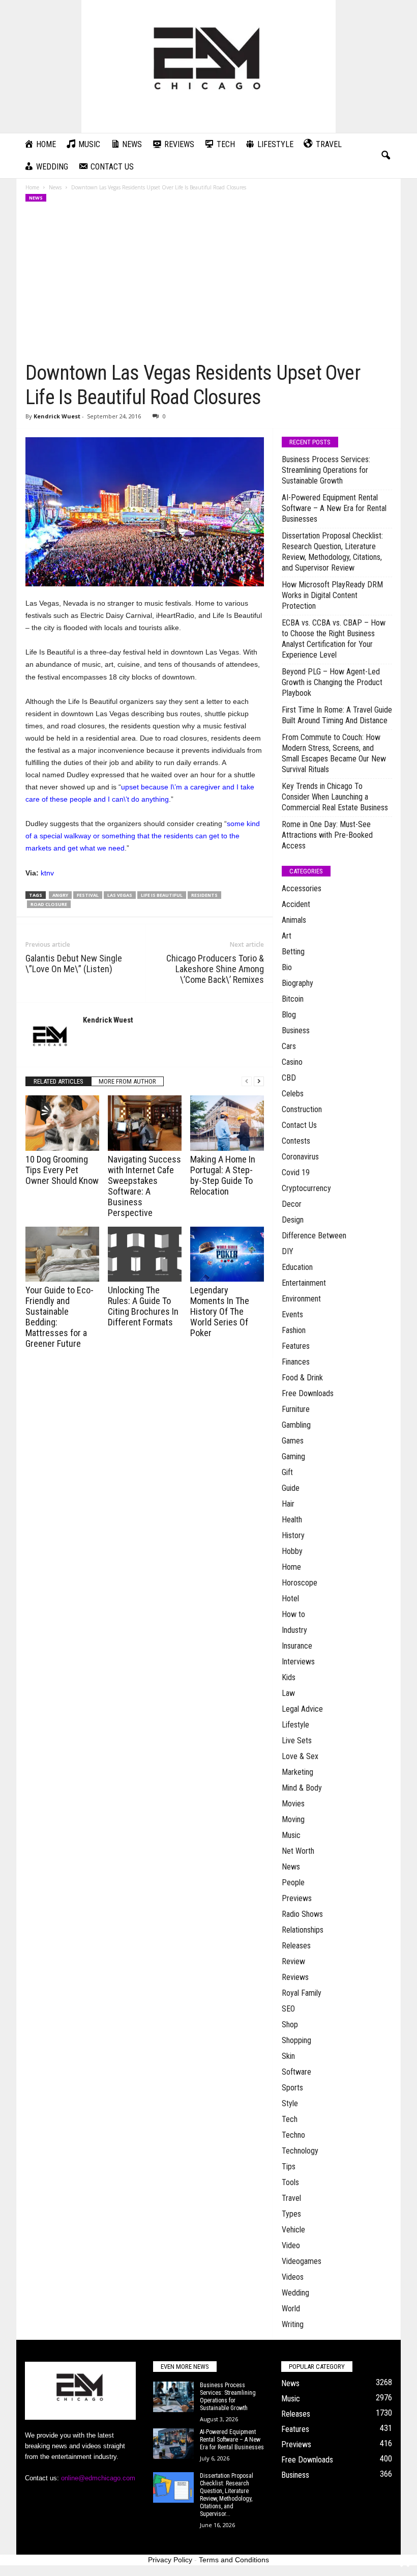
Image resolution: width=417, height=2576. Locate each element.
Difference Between (314, 1236)
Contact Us (299, 1125)
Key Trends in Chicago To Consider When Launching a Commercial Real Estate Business (335, 797)
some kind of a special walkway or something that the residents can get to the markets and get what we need (143, 836)
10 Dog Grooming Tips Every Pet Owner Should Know (62, 1170)
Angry (60, 895)
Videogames (302, 2261)
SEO (288, 2009)
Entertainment (304, 1283)
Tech (290, 2119)
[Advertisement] (209, 285)
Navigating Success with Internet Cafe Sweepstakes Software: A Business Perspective (144, 1186)
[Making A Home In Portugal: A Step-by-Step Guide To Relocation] (227, 1123)
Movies (293, 1804)
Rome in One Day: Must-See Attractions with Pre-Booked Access (327, 835)
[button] (385, 156)
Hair (288, 1504)
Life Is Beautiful (162, 895)
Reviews (295, 1977)
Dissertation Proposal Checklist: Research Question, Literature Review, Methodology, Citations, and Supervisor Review (332, 552)
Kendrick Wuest (57, 416)
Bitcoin (293, 999)
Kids (289, 1677)
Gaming (293, 1456)
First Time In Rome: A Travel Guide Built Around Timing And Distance (337, 715)
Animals (294, 920)
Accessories (302, 888)
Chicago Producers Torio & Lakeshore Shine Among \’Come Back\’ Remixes (215, 969)
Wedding (295, 2293)
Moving (293, 1819)
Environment (301, 1299)
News (55, 187)
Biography (297, 983)
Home (32, 187)
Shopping (296, 2040)
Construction (302, 1109)
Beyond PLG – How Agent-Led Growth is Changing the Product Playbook (332, 682)
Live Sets (297, 1740)
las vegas (120, 895)
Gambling (296, 1425)
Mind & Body (302, 1788)
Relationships (303, 1930)
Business (296, 1030)
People (293, 1883)
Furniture (296, 1409)
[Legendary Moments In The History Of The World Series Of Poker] (227, 1254)
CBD (289, 1078)
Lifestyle (295, 1725)
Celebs (293, 1094)
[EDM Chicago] (208, 66)
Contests (296, 1141)
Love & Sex (300, 1756)
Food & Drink (302, 1378)
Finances (296, 1362)
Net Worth (298, 1851)
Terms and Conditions (234, 2560)
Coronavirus (300, 1157)
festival (88, 895)
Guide (291, 1488)
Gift (287, 1472)
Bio (287, 967)
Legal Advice (302, 1709)
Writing (293, 2324)
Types (291, 2214)
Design (293, 1220)
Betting (293, 952)
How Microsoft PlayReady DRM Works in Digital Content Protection (332, 595)
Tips (289, 2167)
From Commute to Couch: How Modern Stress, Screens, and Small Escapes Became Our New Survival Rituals (334, 753)
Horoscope (300, 1583)
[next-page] (259, 1081)
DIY (288, 1251)
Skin (288, 2056)
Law (288, 1693)
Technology (300, 2151)
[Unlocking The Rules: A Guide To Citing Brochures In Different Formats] (145, 1254)
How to (293, 1614)
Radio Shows (302, 1914)
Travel (291, 2198)
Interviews (298, 1662)
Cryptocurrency (306, 1188)
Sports (292, 2088)
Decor (292, 1204)
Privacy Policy (170, 2560)
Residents (204, 895)
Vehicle (293, 2230)
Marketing (297, 1772)
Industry (294, 1630)
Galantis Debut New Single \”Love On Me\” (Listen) (74, 964)
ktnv (47, 873)
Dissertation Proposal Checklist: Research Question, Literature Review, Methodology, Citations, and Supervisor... (227, 2495)
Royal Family (302, 1993)
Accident (296, 904)
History (293, 1535)
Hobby (292, 1551)
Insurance (297, 1646)
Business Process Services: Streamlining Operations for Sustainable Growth (326, 470)
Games (293, 1441)
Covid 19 (296, 1172)
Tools (290, 2182)
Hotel (290, 1598)
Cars (289, 1046)
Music (291, 1835)
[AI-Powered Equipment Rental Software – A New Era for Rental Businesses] (173, 2444)
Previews (297, 1898)
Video (291, 2245)
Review (293, 1961)
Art (287, 936)
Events (292, 1314)
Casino (292, 1062)
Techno (293, 2135)
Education (297, 1267)
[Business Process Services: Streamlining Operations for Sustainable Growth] (173, 2397)
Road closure (49, 904)
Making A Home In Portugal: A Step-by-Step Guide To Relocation (223, 1175)
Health (292, 1520)
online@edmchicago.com (98, 2478)
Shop (290, 2025)
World (291, 2309)
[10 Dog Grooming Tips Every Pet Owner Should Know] (62, 1123)
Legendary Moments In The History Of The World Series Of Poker (220, 1311)
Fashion (294, 1330)
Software (296, 2072)
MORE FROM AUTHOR (127, 1081)
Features (296, 1346)
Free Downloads (308, 1393)
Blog (289, 1015)
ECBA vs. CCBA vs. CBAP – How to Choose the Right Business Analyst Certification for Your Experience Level (334, 639)
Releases (296, 1946)
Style (290, 2103)
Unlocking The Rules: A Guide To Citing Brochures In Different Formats (143, 1306)
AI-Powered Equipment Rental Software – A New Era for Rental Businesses (334, 508)
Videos (293, 2277)
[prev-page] (247, 1081)
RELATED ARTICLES (58, 1081)
